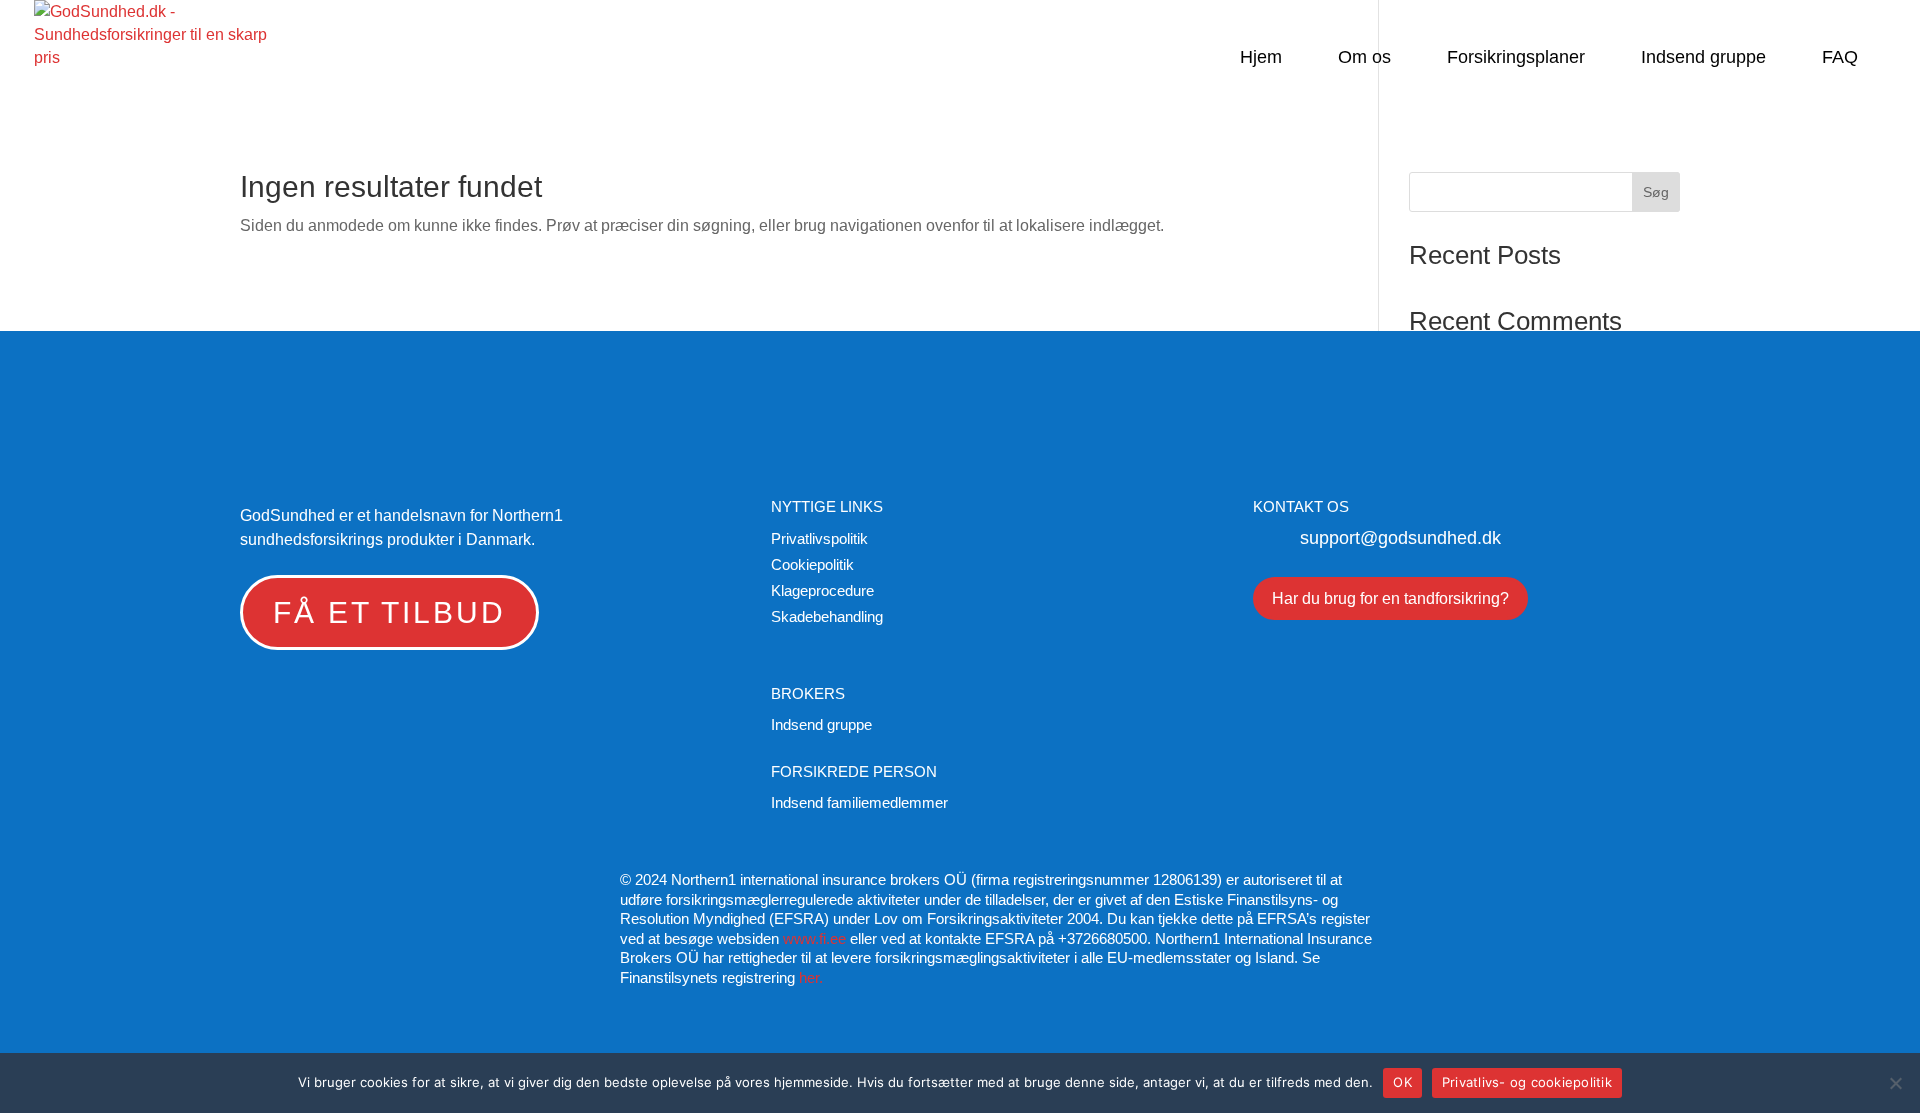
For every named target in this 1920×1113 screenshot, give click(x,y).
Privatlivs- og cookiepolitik (1527, 1082)
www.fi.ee (814, 938)
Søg (1656, 192)
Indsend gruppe (1703, 58)
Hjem (1261, 58)
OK (1402, 1082)
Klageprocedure (822, 590)
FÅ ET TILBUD (389, 612)
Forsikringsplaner (1516, 58)
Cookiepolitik (812, 564)
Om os (1364, 58)
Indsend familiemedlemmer (859, 802)
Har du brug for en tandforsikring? (1390, 598)
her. (811, 977)
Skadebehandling (827, 616)
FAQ (1840, 58)
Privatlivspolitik (819, 538)
